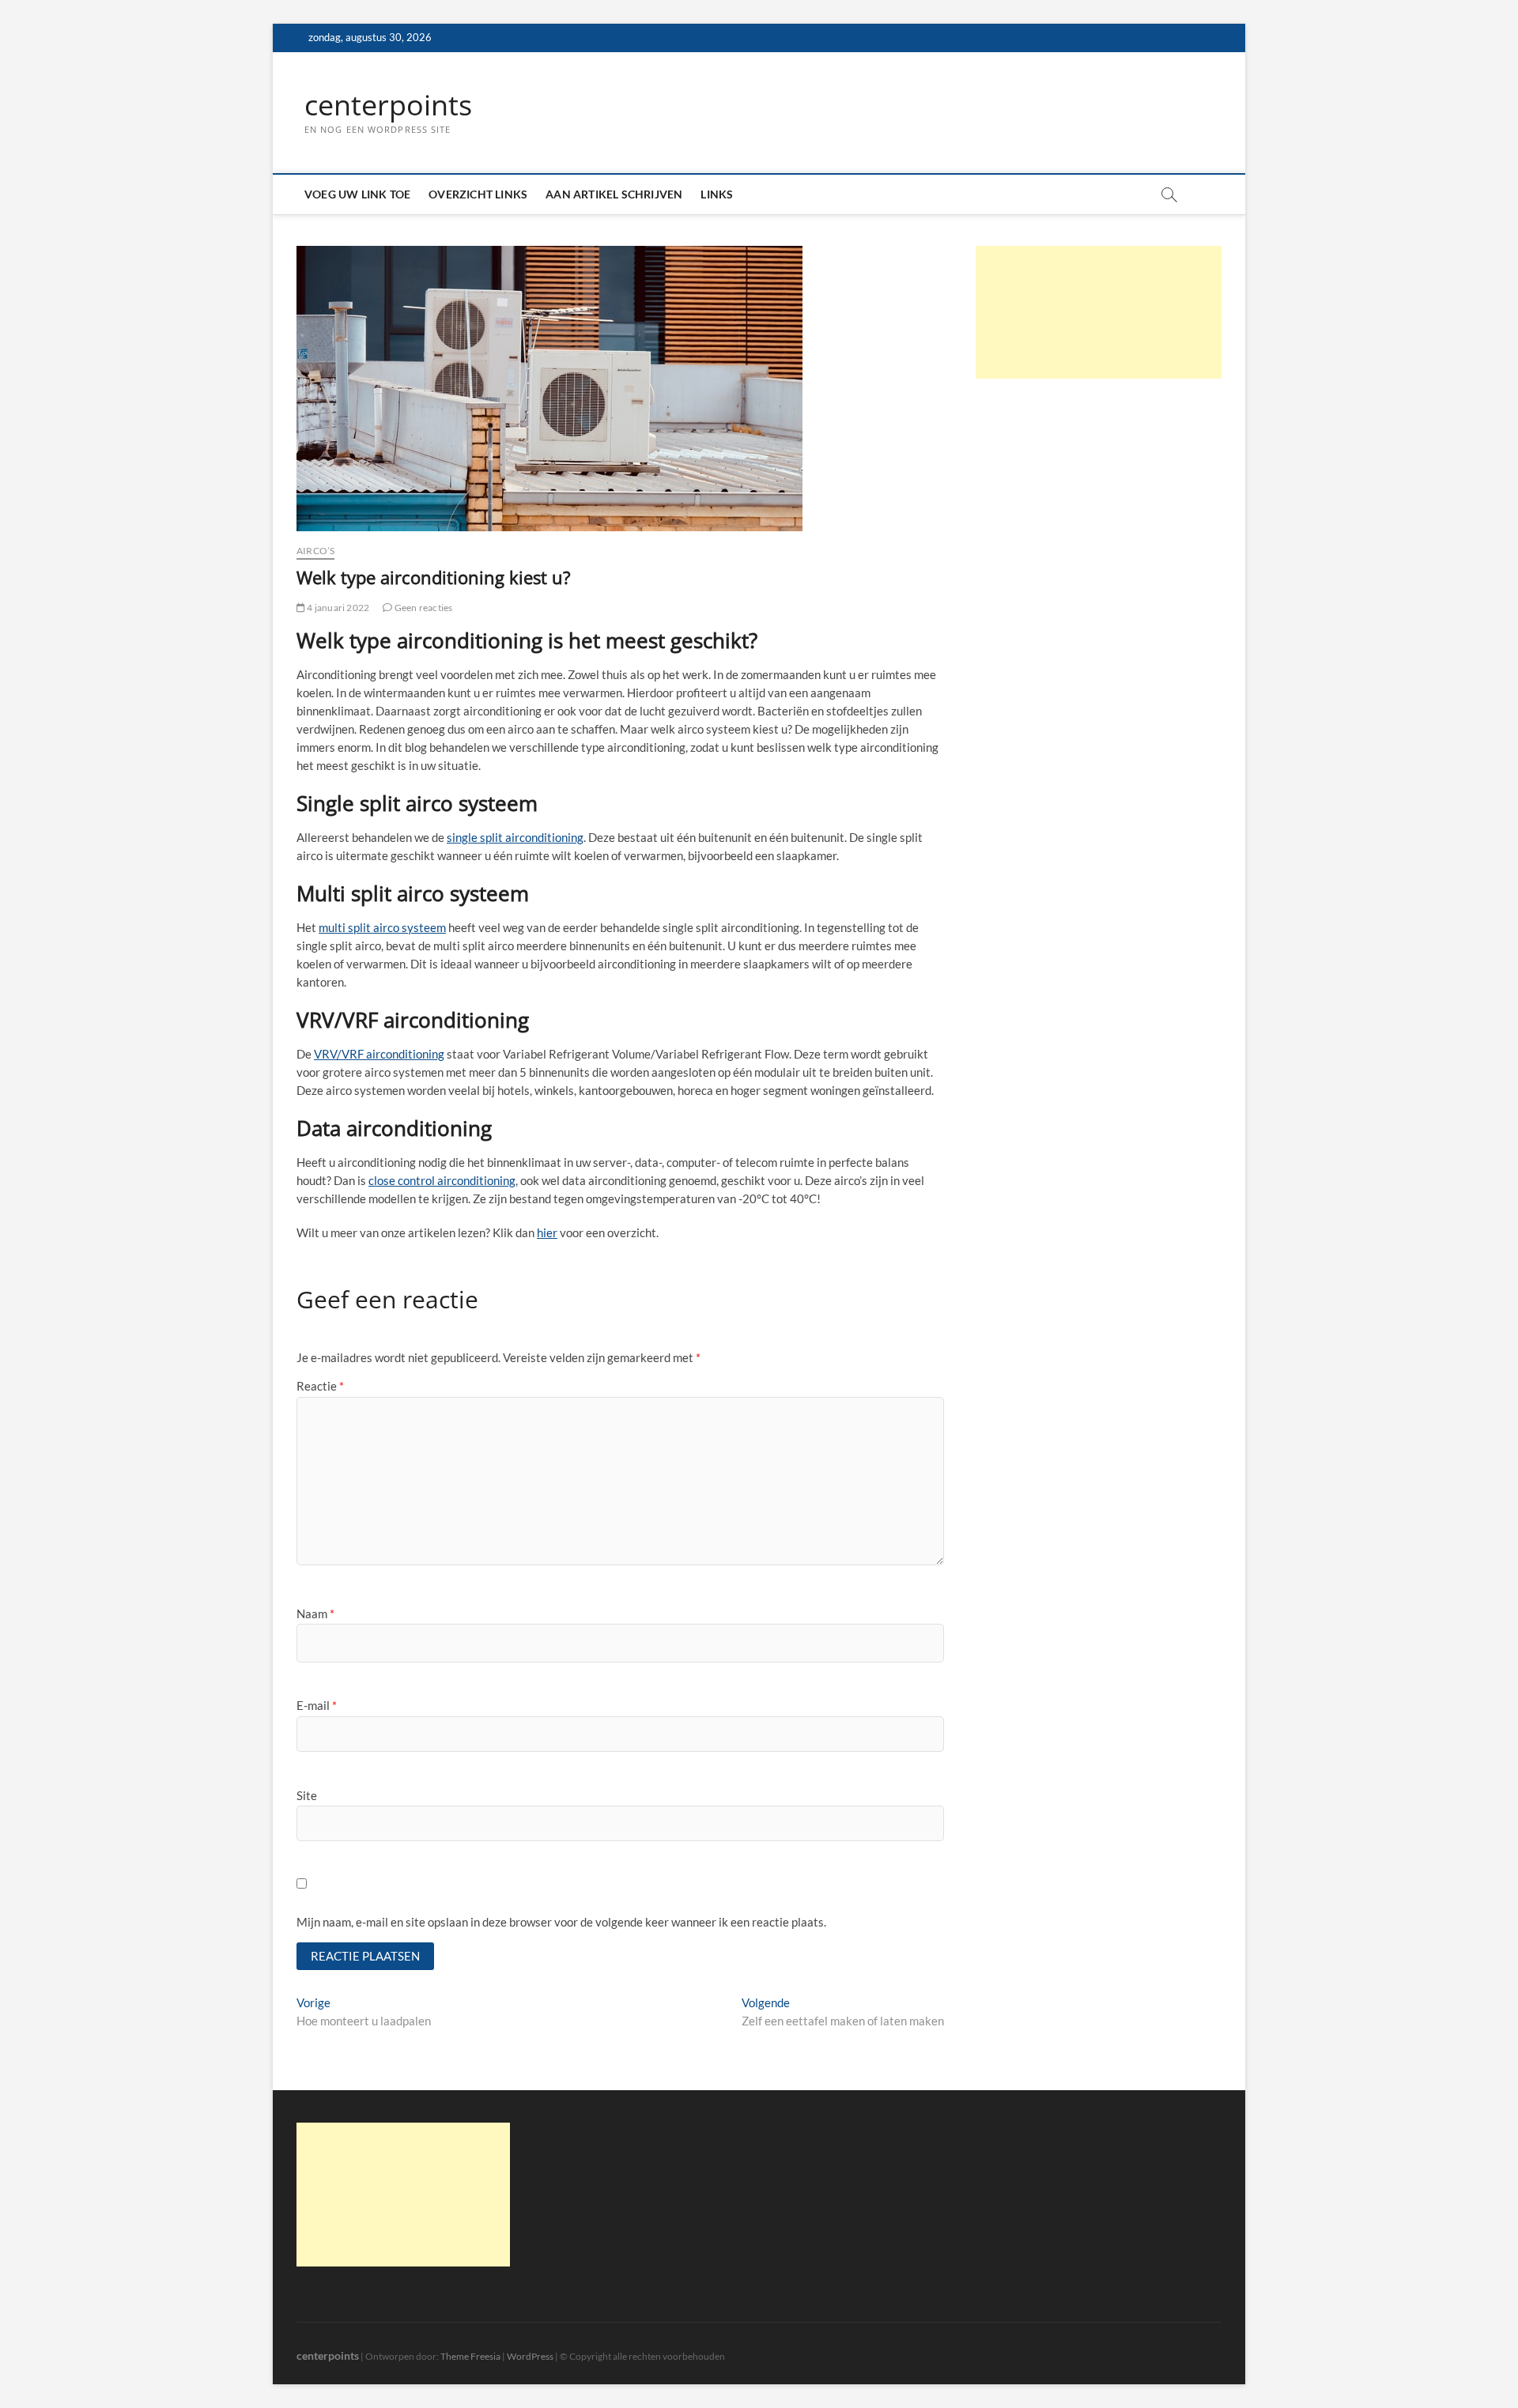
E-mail (317, 1705)
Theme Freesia (470, 2356)
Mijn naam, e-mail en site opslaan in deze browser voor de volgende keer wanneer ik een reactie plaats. (561, 1922)
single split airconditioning (515, 837)
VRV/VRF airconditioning (379, 1054)
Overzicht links (478, 194)
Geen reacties (423, 608)
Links (717, 194)
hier (547, 1232)
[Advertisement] (1099, 312)
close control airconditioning (442, 1180)
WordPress (530, 2356)
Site (307, 1795)
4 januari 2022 (337, 608)
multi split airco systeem (382, 927)
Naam (315, 1614)
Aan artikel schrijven (614, 194)
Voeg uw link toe (357, 194)
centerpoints (388, 105)
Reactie (320, 1386)
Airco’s (315, 551)
